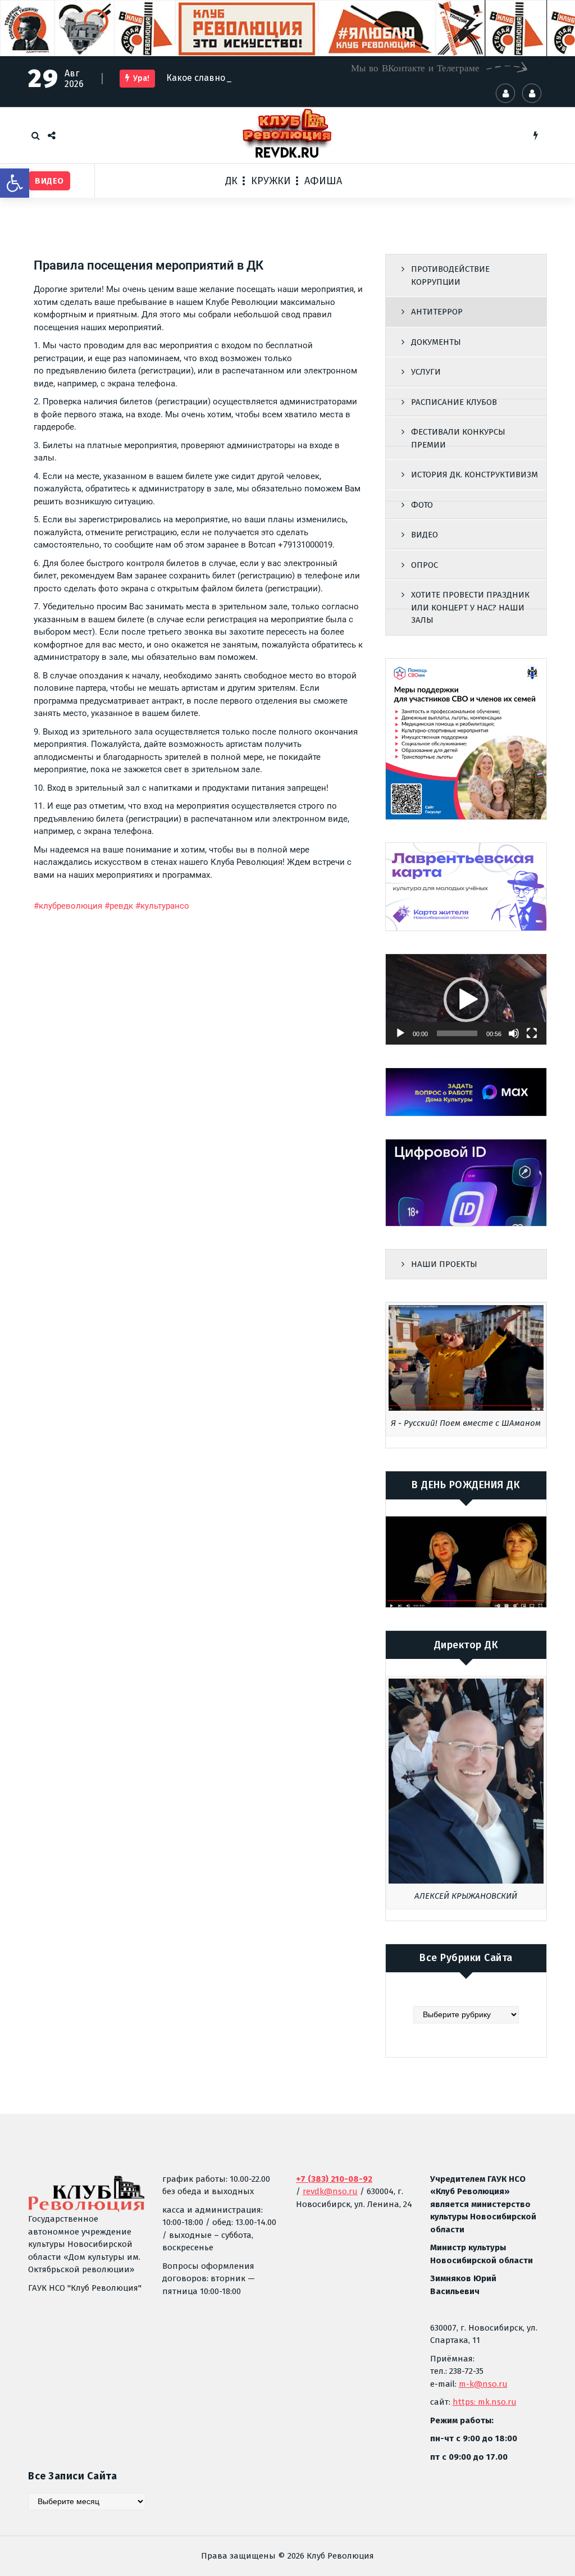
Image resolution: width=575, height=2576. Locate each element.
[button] (466, 1000)
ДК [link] (231, 181)
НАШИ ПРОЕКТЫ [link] (444, 1264)
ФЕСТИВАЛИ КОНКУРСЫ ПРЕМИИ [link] (458, 438)
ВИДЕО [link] (425, 535)
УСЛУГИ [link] (426, 372)
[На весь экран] (532, 1033)
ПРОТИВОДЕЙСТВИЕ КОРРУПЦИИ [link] (450, 275)
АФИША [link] (323, 181)
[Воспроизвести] (400, 1033)
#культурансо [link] (162, 906)
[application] (466, 999)
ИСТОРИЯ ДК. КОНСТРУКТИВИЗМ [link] (474, 475)
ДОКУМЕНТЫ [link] (436, 342)
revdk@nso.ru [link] (330, 2191)
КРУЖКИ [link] (271, 181)
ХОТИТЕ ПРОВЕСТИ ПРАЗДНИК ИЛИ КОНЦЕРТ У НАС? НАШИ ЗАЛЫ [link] (470, 607)
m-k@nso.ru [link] (483, 2384)
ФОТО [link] (422, 505)
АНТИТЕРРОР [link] (437, 312)
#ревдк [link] (119, 906)
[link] (15, 183)
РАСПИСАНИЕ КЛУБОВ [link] (454, 402)
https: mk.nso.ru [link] (485, 2402)
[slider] (457, 1033)
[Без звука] (514, 1033)
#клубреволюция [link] (68, 906)
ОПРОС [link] (425, 565)
